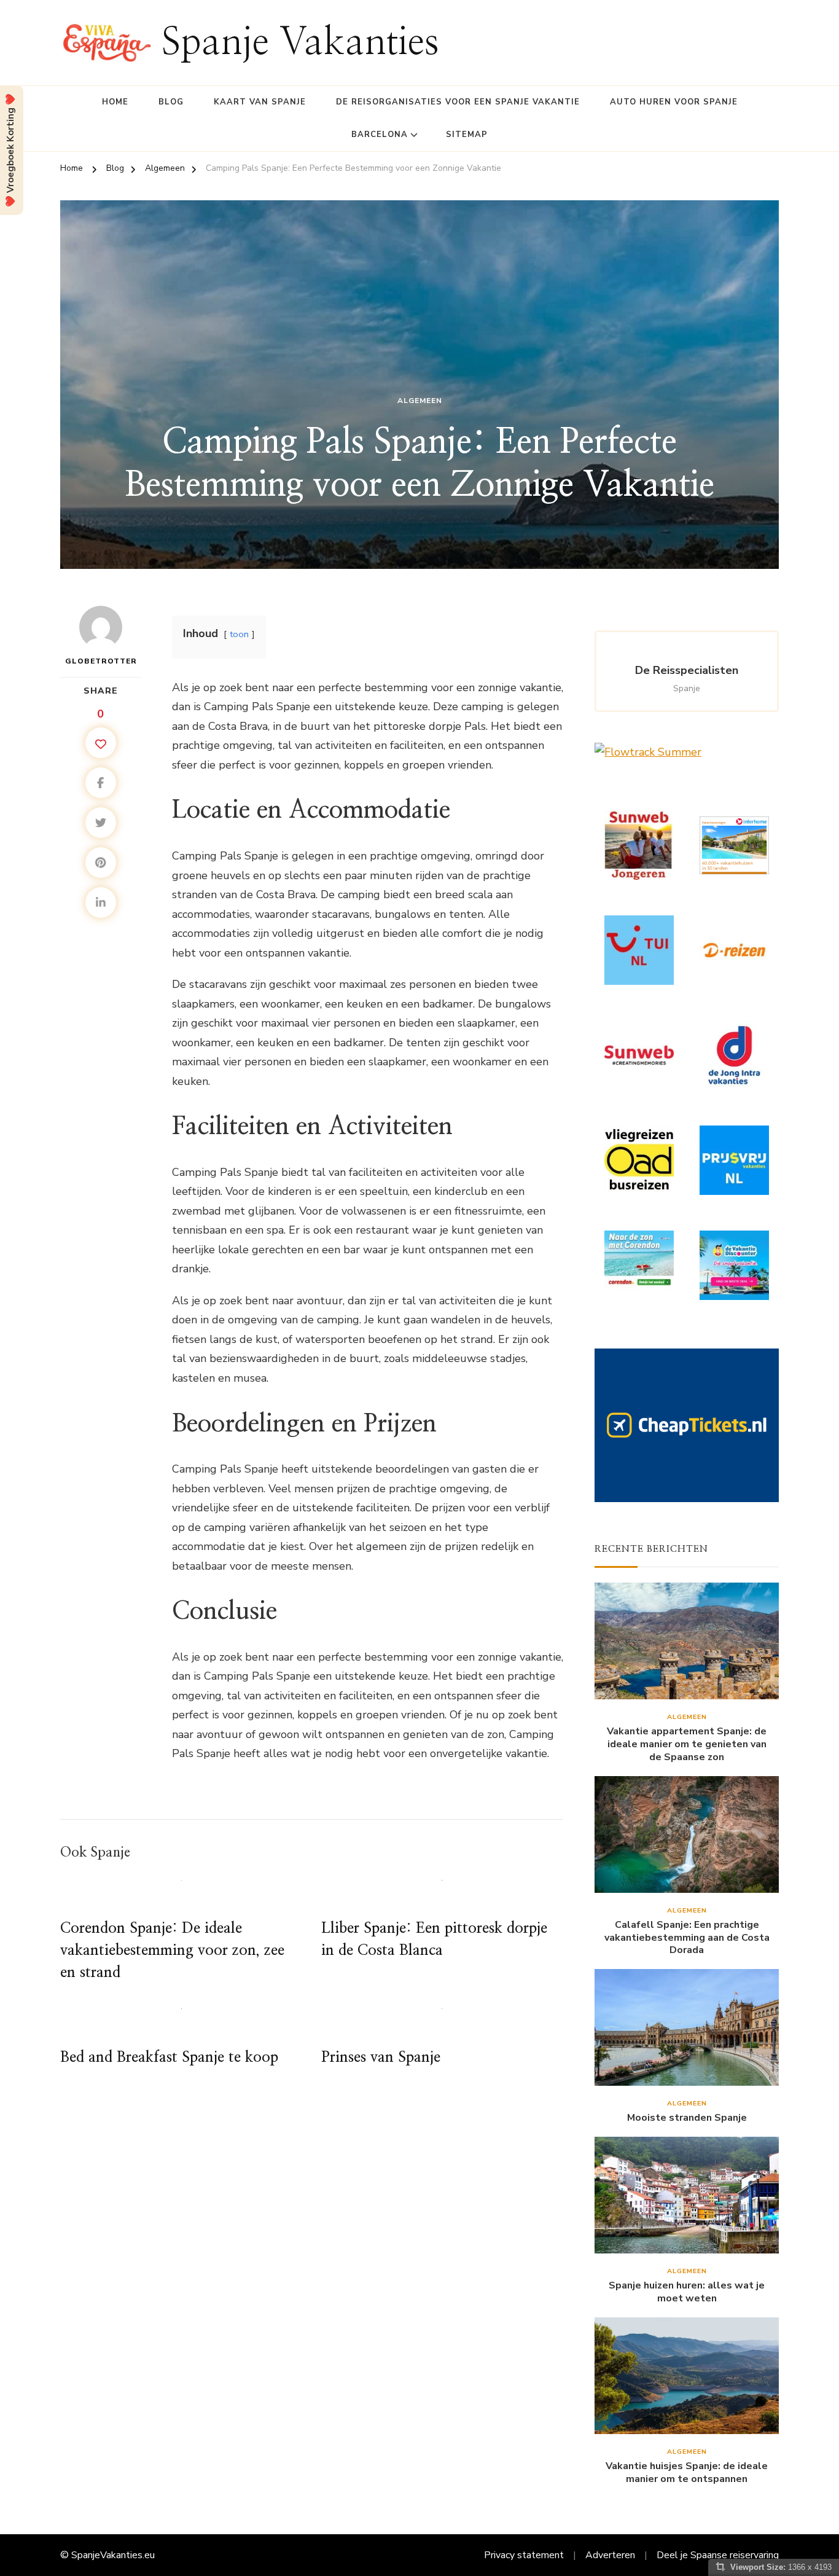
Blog (171, 102)
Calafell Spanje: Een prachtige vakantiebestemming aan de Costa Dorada (687, 1938)
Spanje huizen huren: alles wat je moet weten (687, 2292)
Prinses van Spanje (381, 2057)
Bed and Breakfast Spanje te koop (169, 2057)
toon (239, 634)
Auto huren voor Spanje (674, 102)
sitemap (467, 135)
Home (115, 102)
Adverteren (610, 2555)
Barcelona (380, 135)
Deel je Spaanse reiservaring (718, 2555)
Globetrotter (101, 661)
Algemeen (420, 401)
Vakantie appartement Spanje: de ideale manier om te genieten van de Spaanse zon (687, 1744)
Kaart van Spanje (260, 102)
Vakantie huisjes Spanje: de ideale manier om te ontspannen (687, 2473)
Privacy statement (524, 2555)
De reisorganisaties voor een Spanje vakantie (458, 102)
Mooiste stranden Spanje (687, 2118)
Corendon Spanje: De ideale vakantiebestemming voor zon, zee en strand (172, 1951)
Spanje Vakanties (300, 43)
